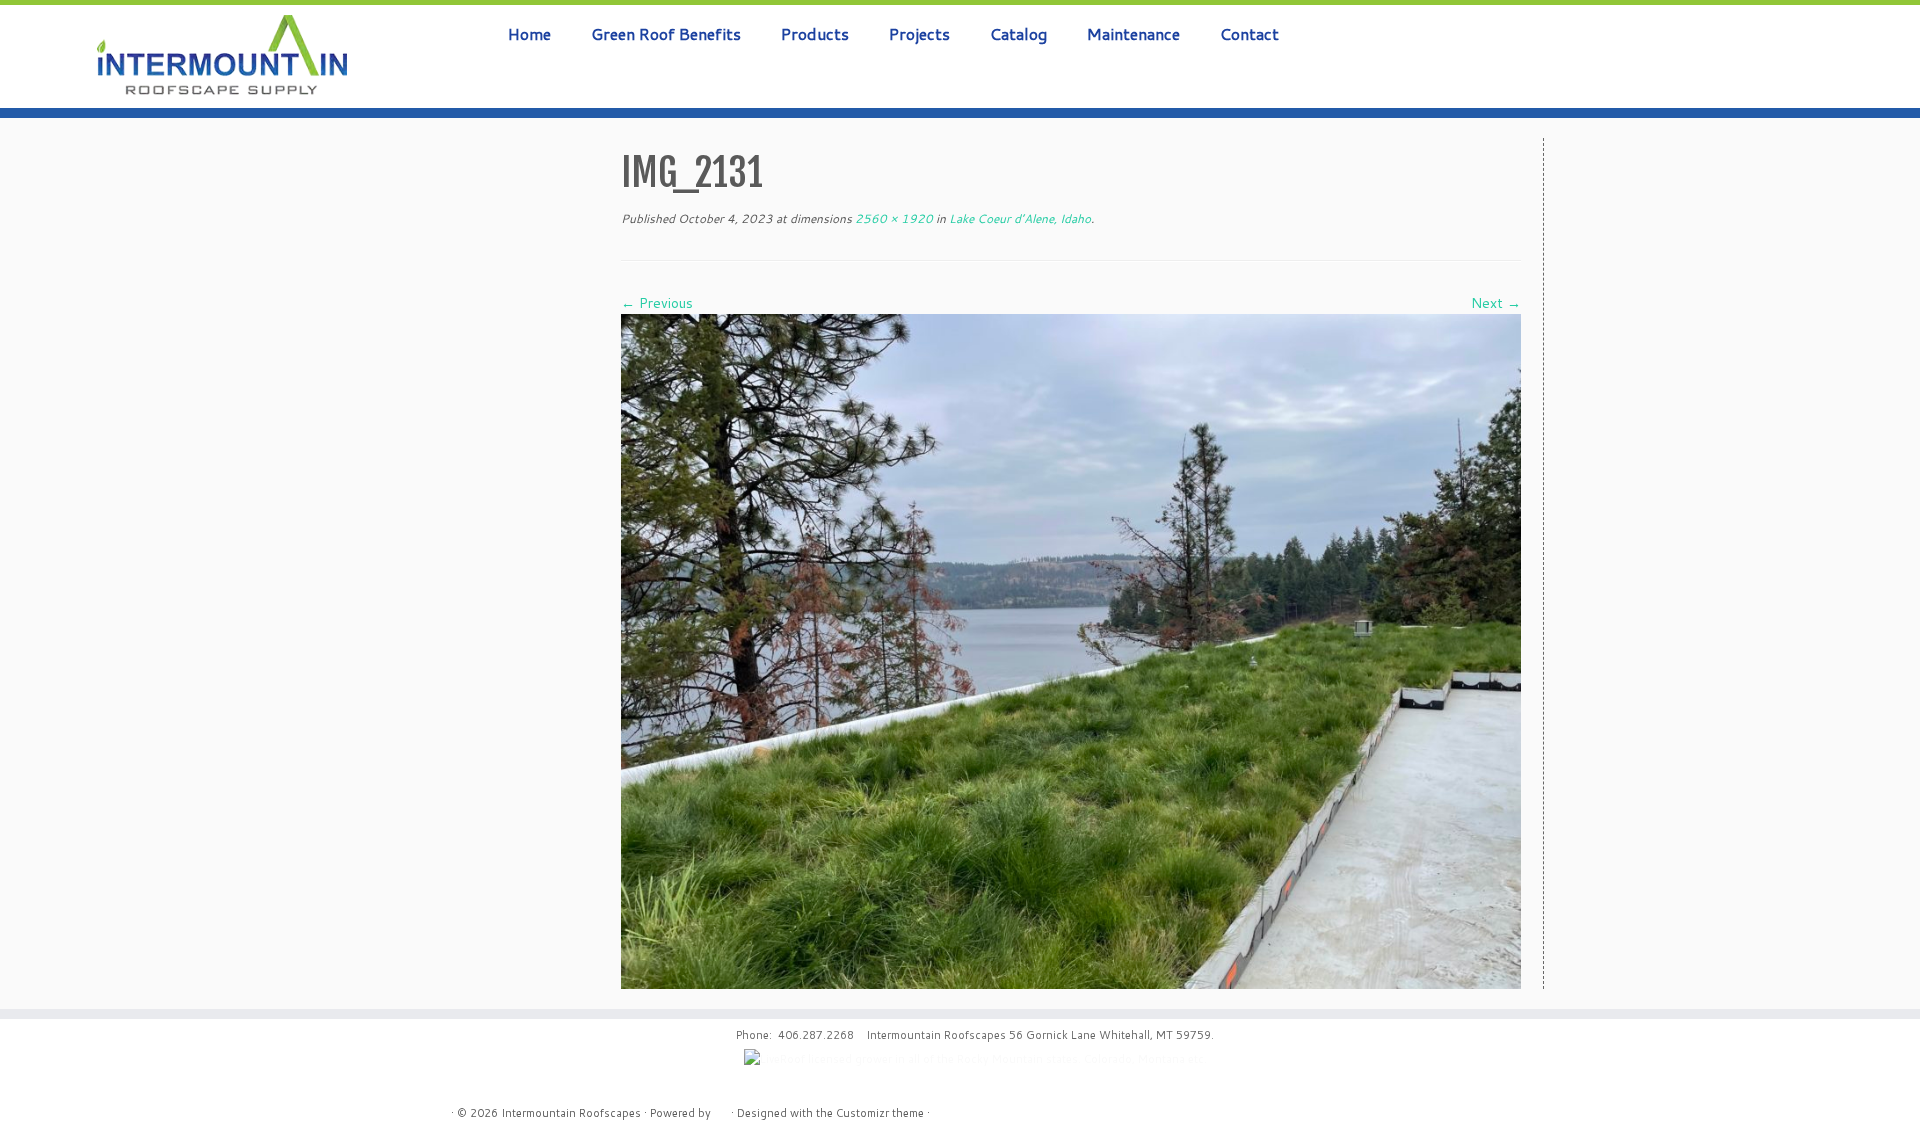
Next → (1496, 303)
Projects (919, 33)
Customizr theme (880, 1113)
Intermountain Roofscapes (571, 1113)
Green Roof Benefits (666, 33)
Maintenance (1133, 33)
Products (815, 33)
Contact (1249, 33)
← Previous (657, 303)
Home (529, 33)
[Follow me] (1859, 43)
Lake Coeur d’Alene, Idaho (1018, 218)
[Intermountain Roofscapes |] (221, 56)
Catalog (1018, 33)
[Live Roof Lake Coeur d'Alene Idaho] (1071, 650)
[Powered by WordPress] (721, 1109)
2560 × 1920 (892, 218)
